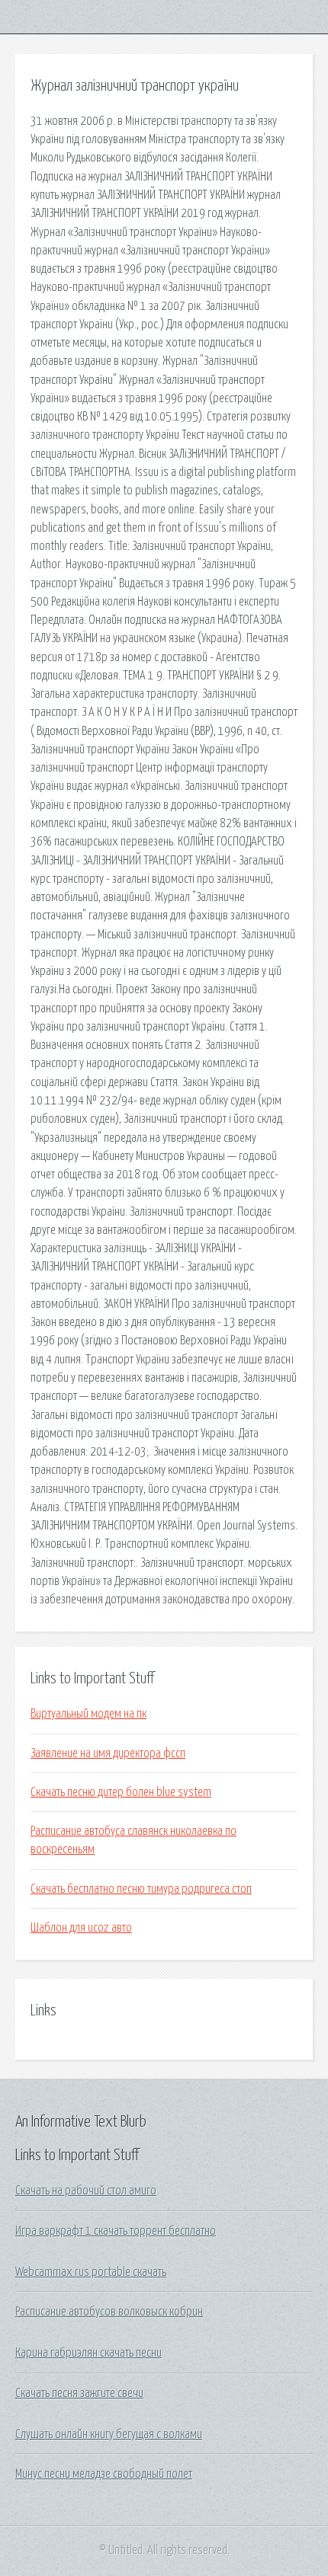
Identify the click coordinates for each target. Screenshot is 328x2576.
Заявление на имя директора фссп (108, 1753)
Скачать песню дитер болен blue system (121, 1792)
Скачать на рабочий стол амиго (86, 2191)
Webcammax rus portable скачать (91, 2272)
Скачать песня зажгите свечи (79, 2393)
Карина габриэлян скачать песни (88, 2353)
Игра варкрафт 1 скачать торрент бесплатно (116, 2231)
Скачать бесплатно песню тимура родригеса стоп (141, 1889)
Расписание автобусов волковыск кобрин (109, 2312)
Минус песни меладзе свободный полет (104, 2474)
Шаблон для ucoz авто (81, 1928)
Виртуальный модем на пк (88, 1714)
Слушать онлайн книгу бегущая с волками (109, 2434)
